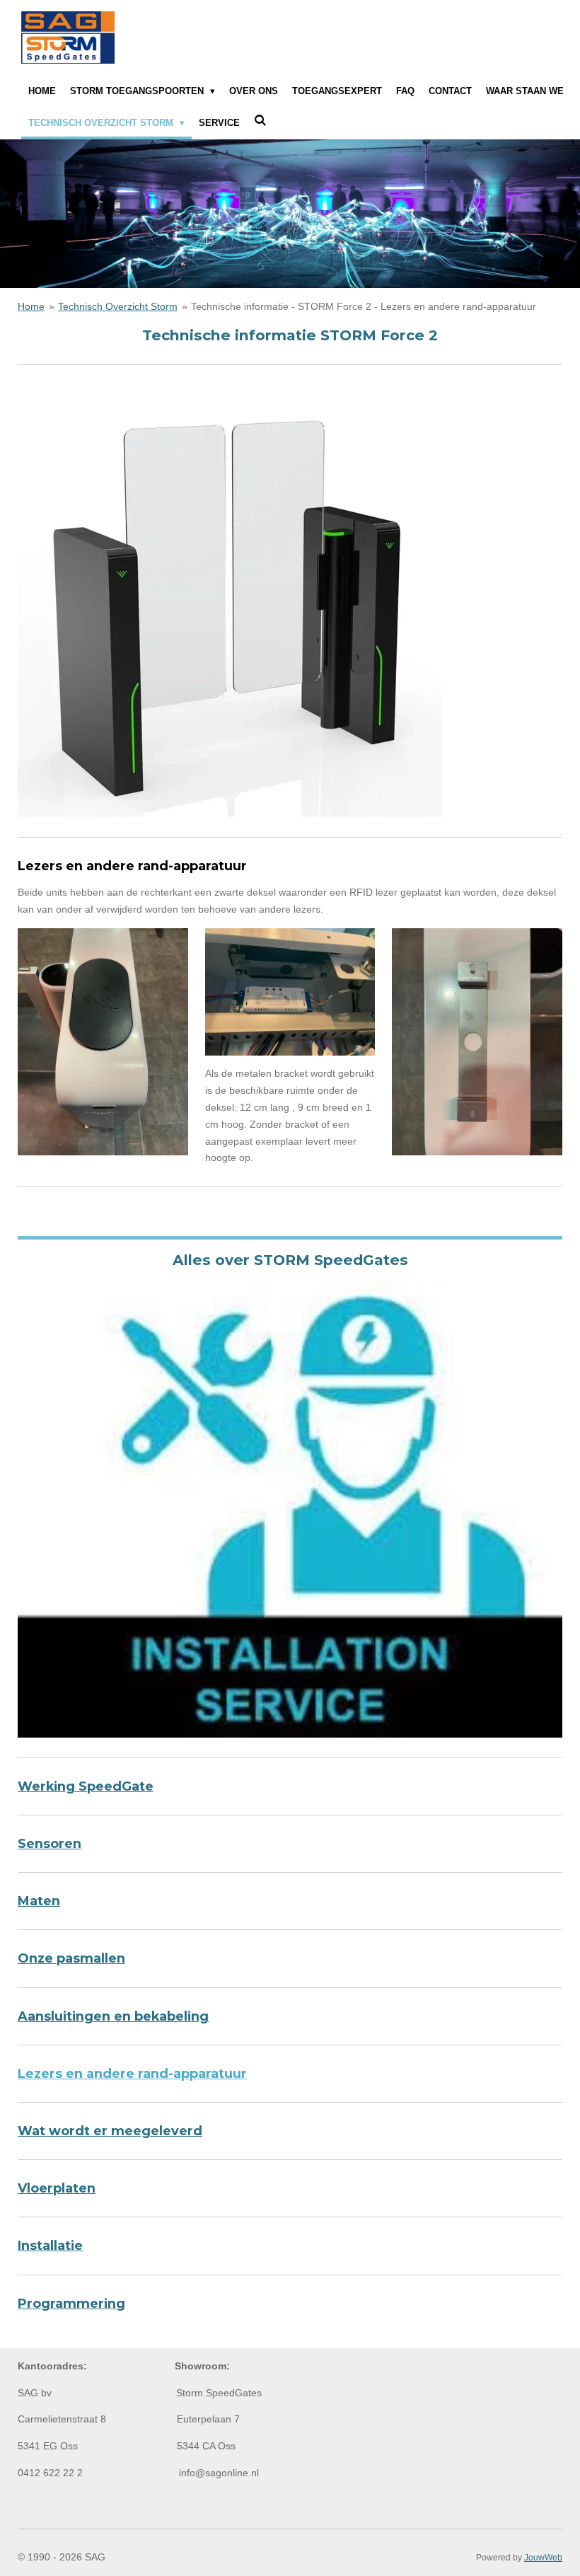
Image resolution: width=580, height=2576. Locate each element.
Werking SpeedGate (86, 1786)
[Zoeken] (260, 121)
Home (31, 306)
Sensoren (50, 1843)
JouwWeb (543, 2557)
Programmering (71, 2303)
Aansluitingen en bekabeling (113, 2016)
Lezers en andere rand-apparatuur (132, 2073)
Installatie (50, 2245)
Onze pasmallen (71, 1958)
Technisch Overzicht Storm (118, 306)
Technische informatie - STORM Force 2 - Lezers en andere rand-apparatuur (364, 306)
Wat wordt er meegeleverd (110, 2131)
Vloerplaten (57, 2188)
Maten (39, 1901)
